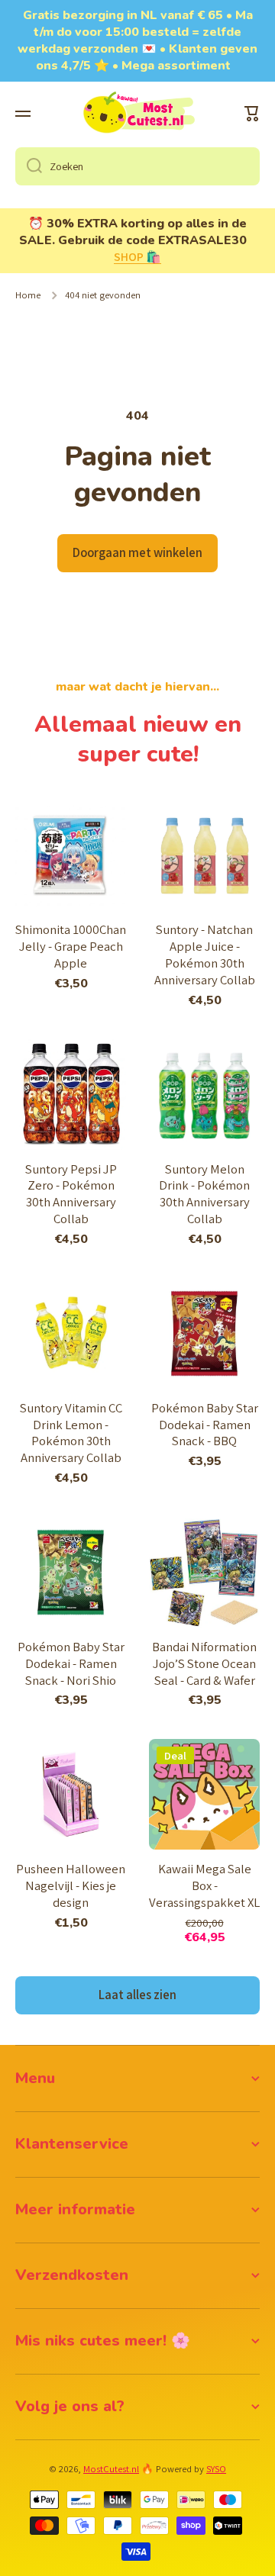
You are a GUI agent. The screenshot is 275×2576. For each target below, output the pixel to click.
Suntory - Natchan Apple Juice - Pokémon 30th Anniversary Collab (205, 955)
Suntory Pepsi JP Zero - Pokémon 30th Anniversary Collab (71, 1195)
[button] (252, 114)
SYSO (216, 2469)
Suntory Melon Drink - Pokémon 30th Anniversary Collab (204, 1195)
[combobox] (137, 166)
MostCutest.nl (111, 2469)
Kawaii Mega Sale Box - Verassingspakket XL (204, 1886)
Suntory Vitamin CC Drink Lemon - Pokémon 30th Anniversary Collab (71, 1433)
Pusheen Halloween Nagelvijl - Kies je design (71, 1886)
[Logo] (137, 114)
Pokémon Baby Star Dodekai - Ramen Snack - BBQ (205, 1425)
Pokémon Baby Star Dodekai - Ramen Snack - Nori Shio (71, 1664)
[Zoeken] (29, 166)
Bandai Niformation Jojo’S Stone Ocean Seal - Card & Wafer (204, 1664)
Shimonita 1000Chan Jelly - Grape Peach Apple (71, 947)
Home (28, 295)
